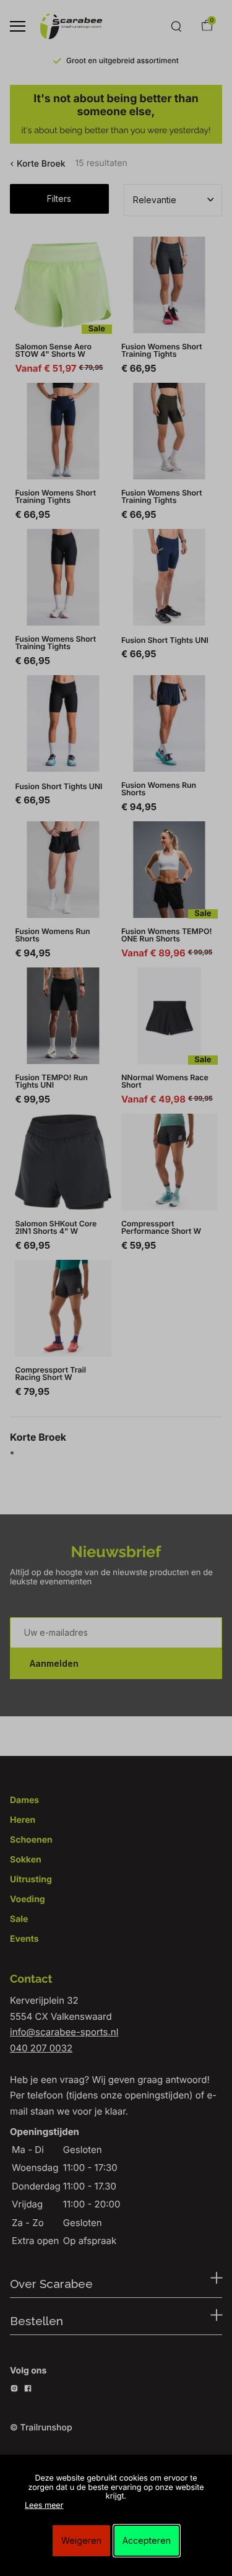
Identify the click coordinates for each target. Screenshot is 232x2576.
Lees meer (44, 2506)
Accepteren (147, 2540)
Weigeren (81, 2540)
